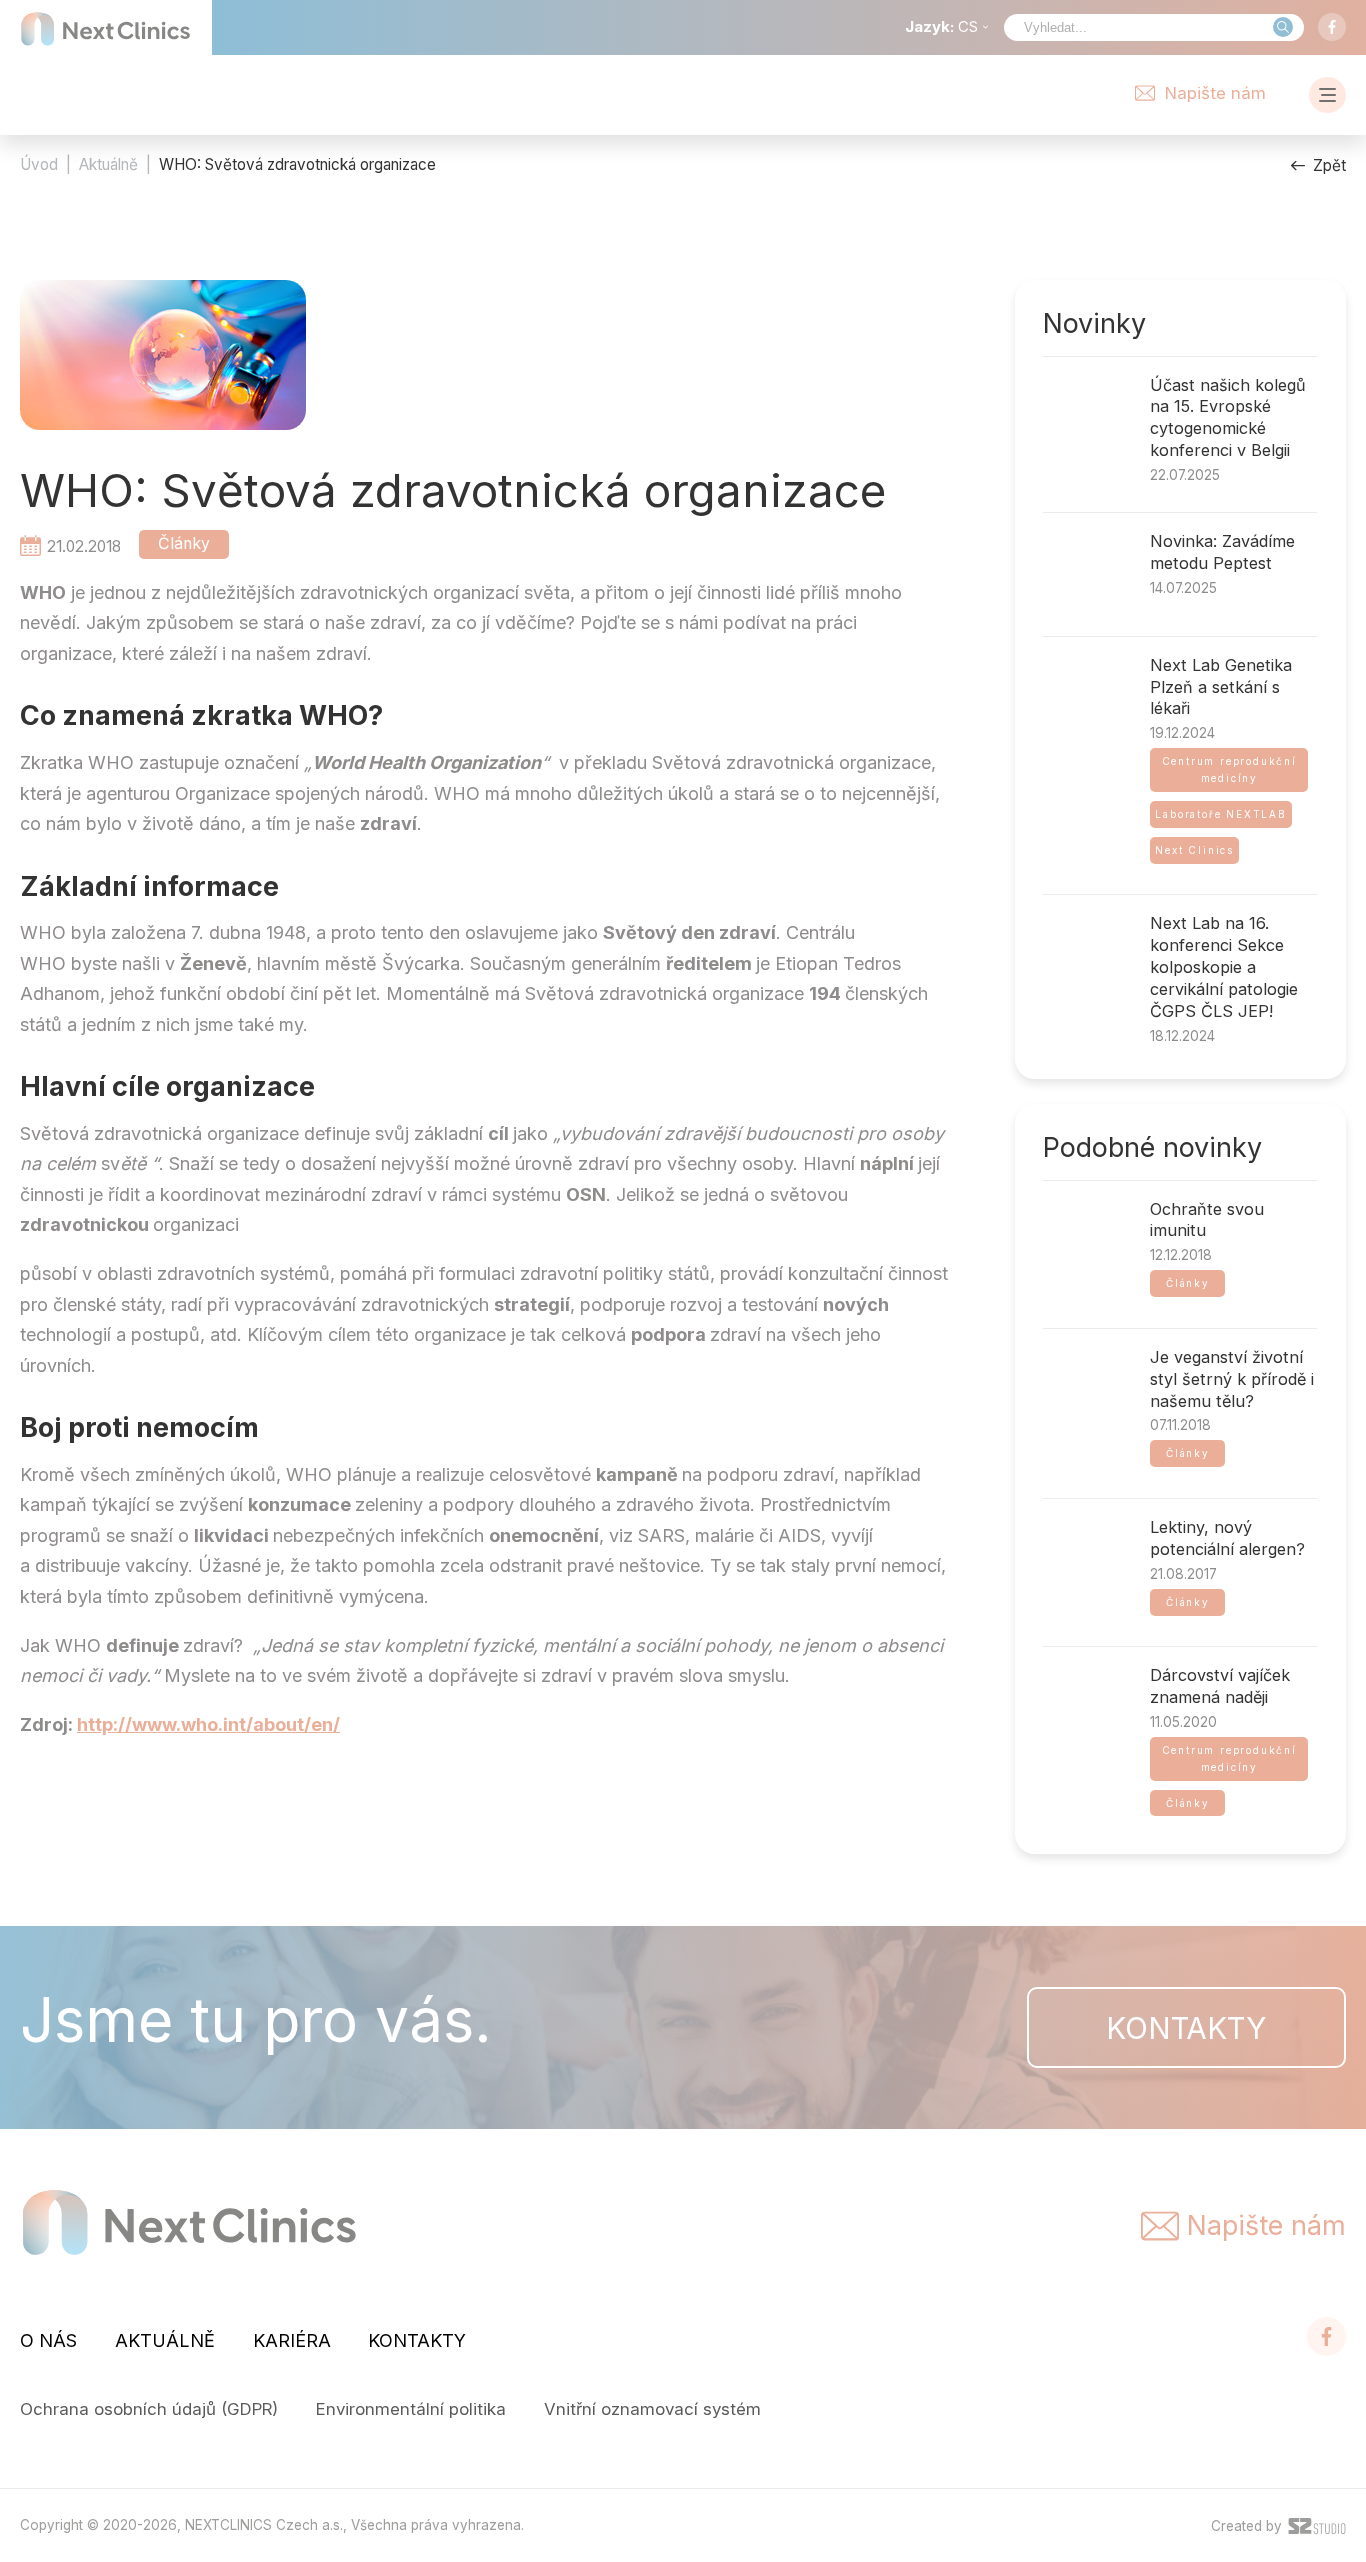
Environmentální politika (411, 2409)
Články (184, 543)
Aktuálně (108, 164)
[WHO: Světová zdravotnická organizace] (163, 360)
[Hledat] (1283, 27)
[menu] (1327, 95)
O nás (48, 2340)
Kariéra (292, 2340)
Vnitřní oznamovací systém (652, 2409)
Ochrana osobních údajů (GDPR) (149, 2409)
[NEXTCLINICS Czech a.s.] (106, 29)
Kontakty (1186, 2028)
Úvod (39, 164)
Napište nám (1215, 93)
